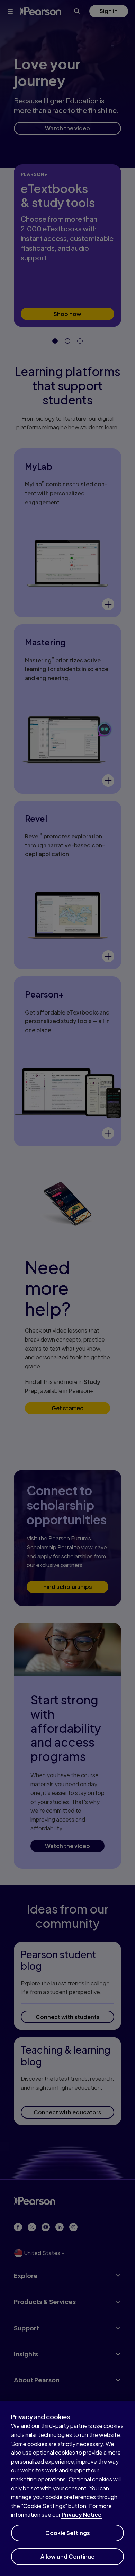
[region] (67, 2488)
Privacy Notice (82, 2514)
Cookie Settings (68, 2533)
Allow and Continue (67, 2556)
